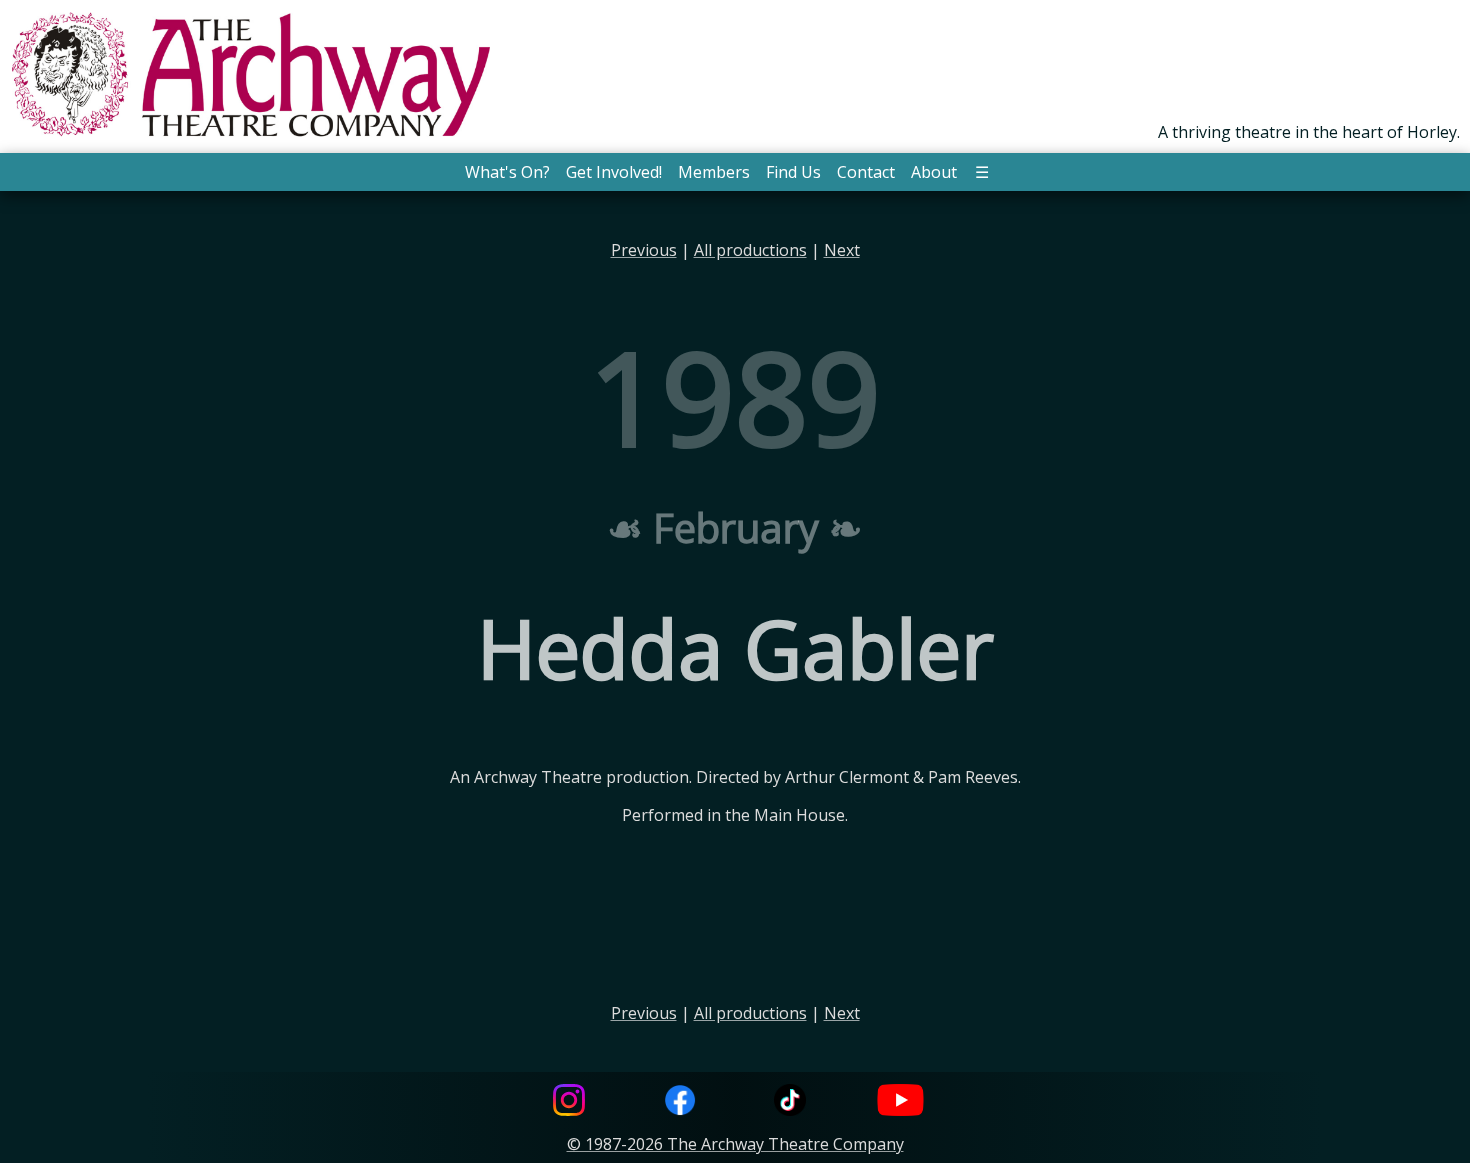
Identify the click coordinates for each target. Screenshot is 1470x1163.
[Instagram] (569, 1102)
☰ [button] (982, 172)
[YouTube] (901, 1102)
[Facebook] (680, 1102)
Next (842, 250)
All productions (750, 250)
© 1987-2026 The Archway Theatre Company (735, 1144)
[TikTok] (790, 1102)
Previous (644, 250)
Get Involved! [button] (614, 172)
